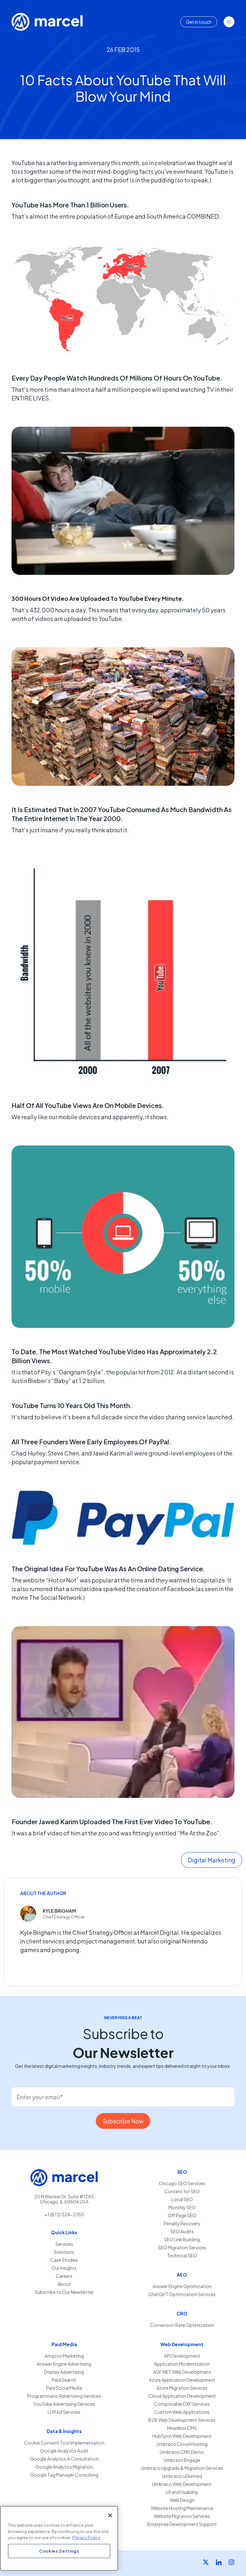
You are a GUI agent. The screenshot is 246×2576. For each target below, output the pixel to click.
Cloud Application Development (182, 2396)
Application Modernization (182, 2364)
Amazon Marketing (64, 2356)
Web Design (182, 2500)
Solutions (64, 2252)
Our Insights (64, 2268)
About (64, 2284)
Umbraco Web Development (182, 2484)
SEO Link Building (182, 2240)
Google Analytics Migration (64, 2467)
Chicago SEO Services (182, 2183)
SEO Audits (182, 2232)
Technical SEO (182, 2256)
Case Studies (64, 2260)
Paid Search (64, 2380)
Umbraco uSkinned (182, 2476)
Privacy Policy (86, 2537)
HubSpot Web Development (182, 2436)
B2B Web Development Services (182, 2420)
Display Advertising (64, 2372)
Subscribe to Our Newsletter (64, 2292)
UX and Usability (182, 2492)
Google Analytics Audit (64, 2451)
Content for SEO (182, 2191)
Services (64, 2244)
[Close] (110, 2515)
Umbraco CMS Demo (182, 2452)
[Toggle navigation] (229, 22)
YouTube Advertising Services (64, 2404)
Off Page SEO (182, 2215)
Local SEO (182, 2199)
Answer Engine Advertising (64, 2364)
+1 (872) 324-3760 (64, 2214)
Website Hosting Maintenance (182, 2508)
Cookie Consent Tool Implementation (64, 2443)
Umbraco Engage (182, 2460)
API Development (182, 2356)
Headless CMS (182, 2428)
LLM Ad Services (64, 2412)
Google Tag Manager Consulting (64, 2475)
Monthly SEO (182, 2207)
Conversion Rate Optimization (182, 2325)
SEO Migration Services (182, 2248)
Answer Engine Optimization (182, 2286)
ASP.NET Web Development (182, 2372)
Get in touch (199, 22)
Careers (64, 2276)
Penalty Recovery (182, 2224)
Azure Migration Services (182, 2388)
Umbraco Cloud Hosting (182, 2444)
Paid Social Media (64, 2388)
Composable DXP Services (182, 2404)
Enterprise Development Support (182, 2524)
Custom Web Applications (182, 2412)
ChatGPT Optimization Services (182, 2294)
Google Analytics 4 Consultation (64, 2459)
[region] (59, 2538)
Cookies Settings (59, 2551)
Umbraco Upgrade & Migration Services (182, 2468)
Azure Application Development (182, 2380)
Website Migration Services (182, 2516)
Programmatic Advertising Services (64, 2396)
